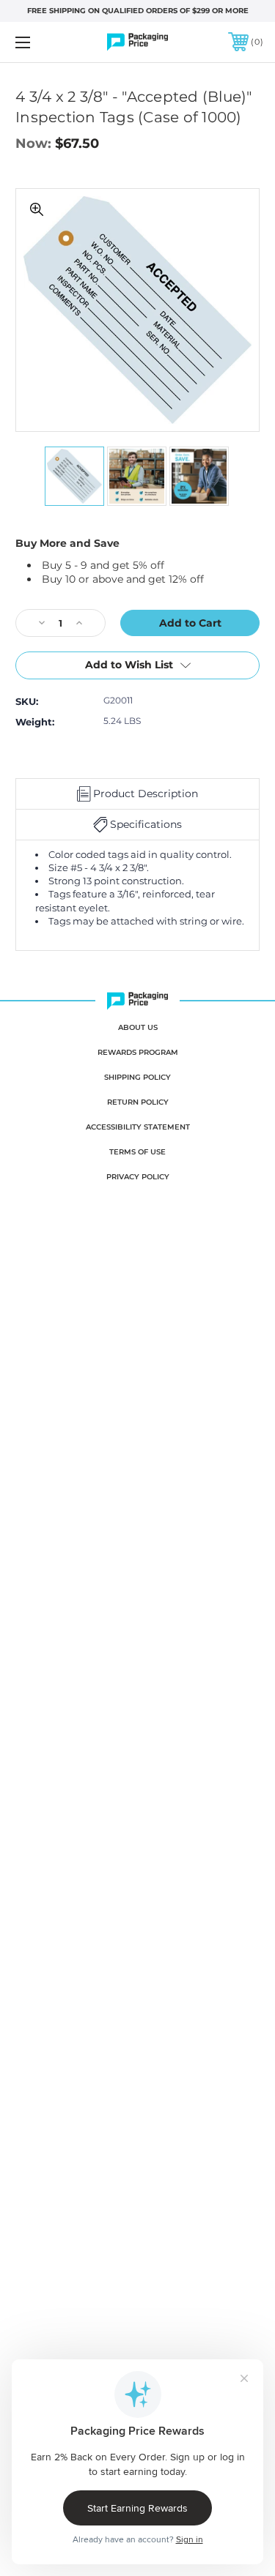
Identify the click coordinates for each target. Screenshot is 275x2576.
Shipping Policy (137, 1077)
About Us (138, 1027)
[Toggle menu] (40, 42)
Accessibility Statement (138, 1127)
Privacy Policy (138, 1177)
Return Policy (138, 1102)
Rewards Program (138, 1052)
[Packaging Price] (138, 42)
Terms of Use (137, 1152)
